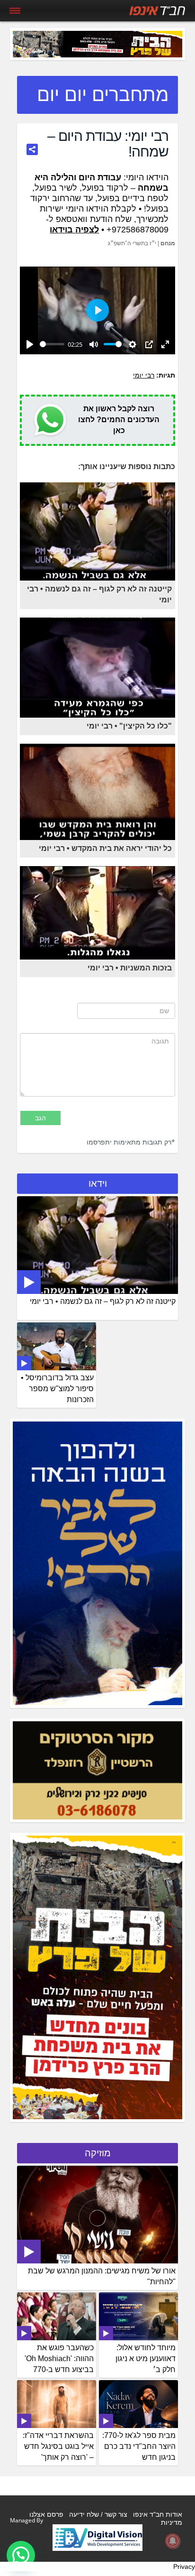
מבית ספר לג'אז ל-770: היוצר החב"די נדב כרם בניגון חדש (139, 2446)
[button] (21, 2555)
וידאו (98, 1183)
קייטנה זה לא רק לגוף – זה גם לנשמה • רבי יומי (103, 1301)
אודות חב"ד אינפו (158, 2514)
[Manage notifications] (173, 2541)
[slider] (52, 344)
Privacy (184, 2567)
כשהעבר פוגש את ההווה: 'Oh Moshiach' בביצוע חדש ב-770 (59, 2359)
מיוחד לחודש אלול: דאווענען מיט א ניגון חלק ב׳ (146, 2359)
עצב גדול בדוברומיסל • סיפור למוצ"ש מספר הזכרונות (57, 1389)
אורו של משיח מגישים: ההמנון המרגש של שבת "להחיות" (102, 2276)
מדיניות (172, 2522)
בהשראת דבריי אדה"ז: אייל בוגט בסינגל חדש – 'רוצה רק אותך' (58, 2446)
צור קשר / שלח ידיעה (98, 2514)
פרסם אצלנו (46, 2514)
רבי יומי (144, 375)
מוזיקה (98, 2153)
